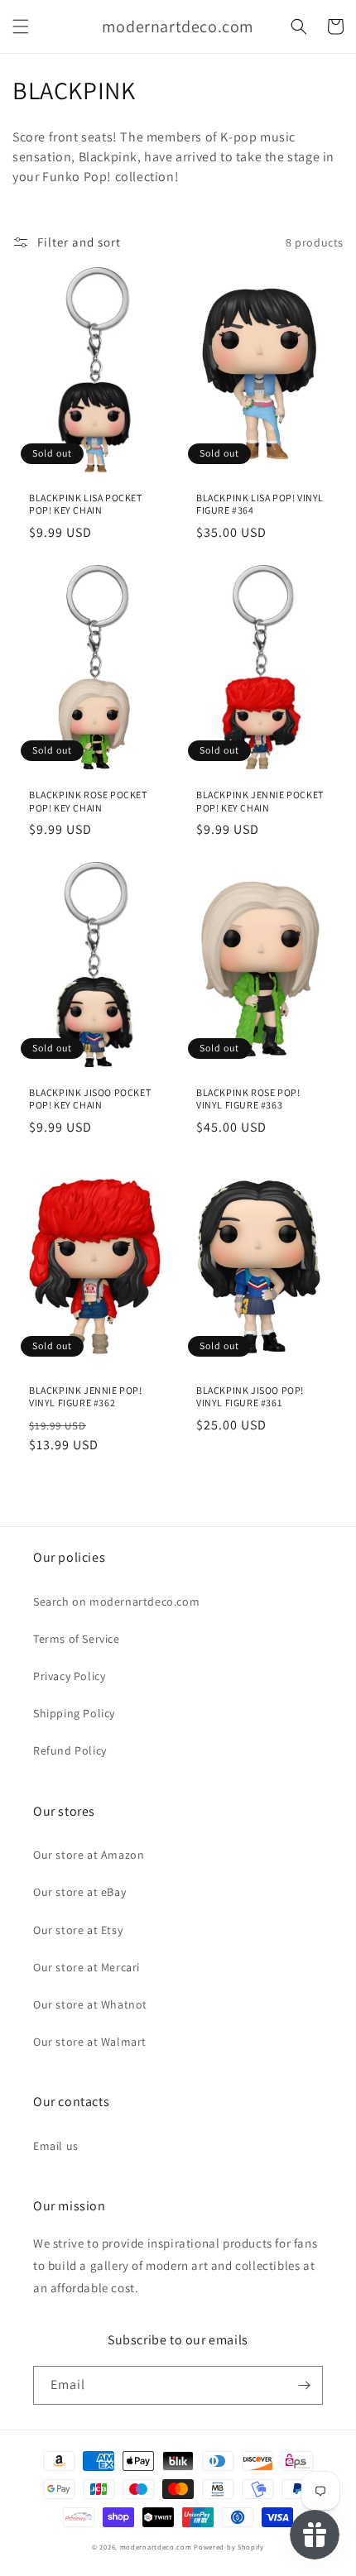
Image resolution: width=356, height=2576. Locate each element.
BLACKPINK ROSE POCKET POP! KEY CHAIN (88, 801)
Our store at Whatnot (90, 2004)
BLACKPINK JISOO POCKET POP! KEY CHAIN (90, 1099)
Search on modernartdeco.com (116, 1602)
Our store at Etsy (78, 1930)
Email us (56, 2146)
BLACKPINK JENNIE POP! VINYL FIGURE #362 (86, 1397)
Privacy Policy (69, 1676)
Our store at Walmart (90, 2042)
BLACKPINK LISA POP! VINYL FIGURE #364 (260, 504)
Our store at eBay (79, 1892)
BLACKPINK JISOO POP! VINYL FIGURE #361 (250, 1397)
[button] (21, 26)
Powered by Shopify (229, 2547)
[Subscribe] (304, 2385)
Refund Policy (70, 1750)
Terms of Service (77, 1639)
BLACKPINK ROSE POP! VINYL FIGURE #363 (248, 1099)
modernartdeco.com (156, 2547)
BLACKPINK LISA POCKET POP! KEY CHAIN (86, 504)
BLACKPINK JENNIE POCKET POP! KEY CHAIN (260, 801)
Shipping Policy (74, 1713)
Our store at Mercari (87, 1967)
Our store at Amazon (89, 1855)
